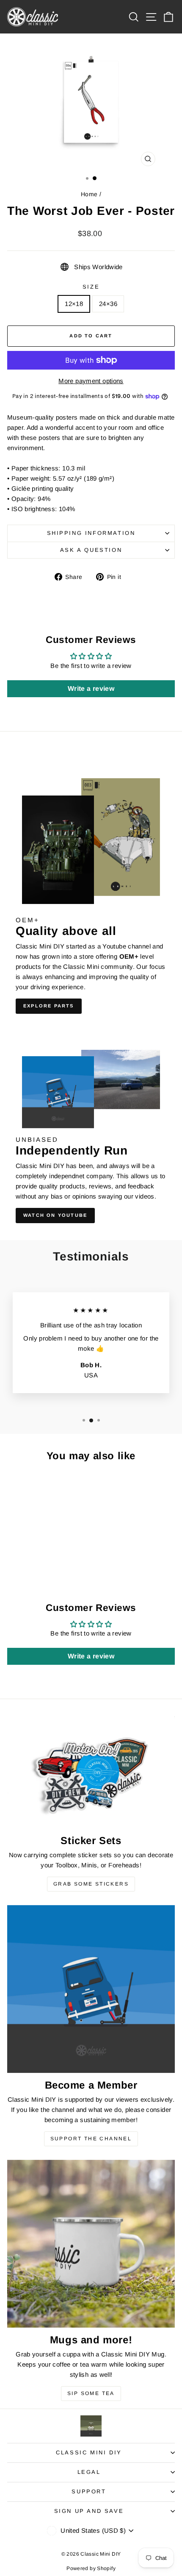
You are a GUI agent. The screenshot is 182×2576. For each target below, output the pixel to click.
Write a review (91, 689)
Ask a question (91, 550)
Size (91, 287)
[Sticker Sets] (91, 1772)
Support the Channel (91, 2139)
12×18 (74, 304)
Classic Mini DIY (89, 2452)
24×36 (108, 304)
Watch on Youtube (55, 1215)
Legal (89, 2472)
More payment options (91, 381)
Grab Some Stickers (91, 1884)
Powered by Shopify (91, 2568)
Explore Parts (49, 1006)
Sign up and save (89, 2511)
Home (89, 194)
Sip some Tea (91, 2393)
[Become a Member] (91, 1989)
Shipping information (91, 533)
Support (89, 2491)
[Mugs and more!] (91, 2244)
